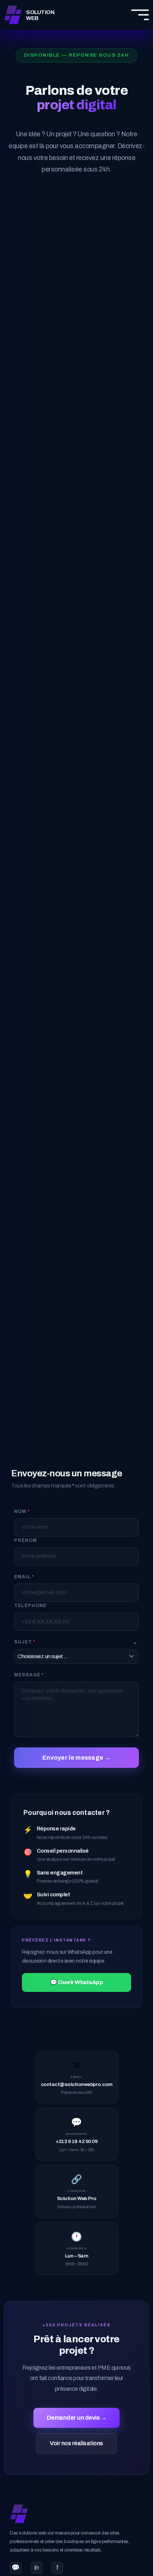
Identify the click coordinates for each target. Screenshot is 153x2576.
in (37, 2568)
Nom (22, 1512)
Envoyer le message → (76, 1758)
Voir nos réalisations (76, 2443)
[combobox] (76, 1656)
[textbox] (69, 1656)
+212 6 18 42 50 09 (76, 2141)
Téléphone (30, 1606)
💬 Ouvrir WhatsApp (77, 1982)
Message (29, 1675)
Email (24, 1577)
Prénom (26, 1540)
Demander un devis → (77, 2418)
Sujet (25, 1642)
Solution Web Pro (77, 2198)
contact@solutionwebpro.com (77, 2084)
